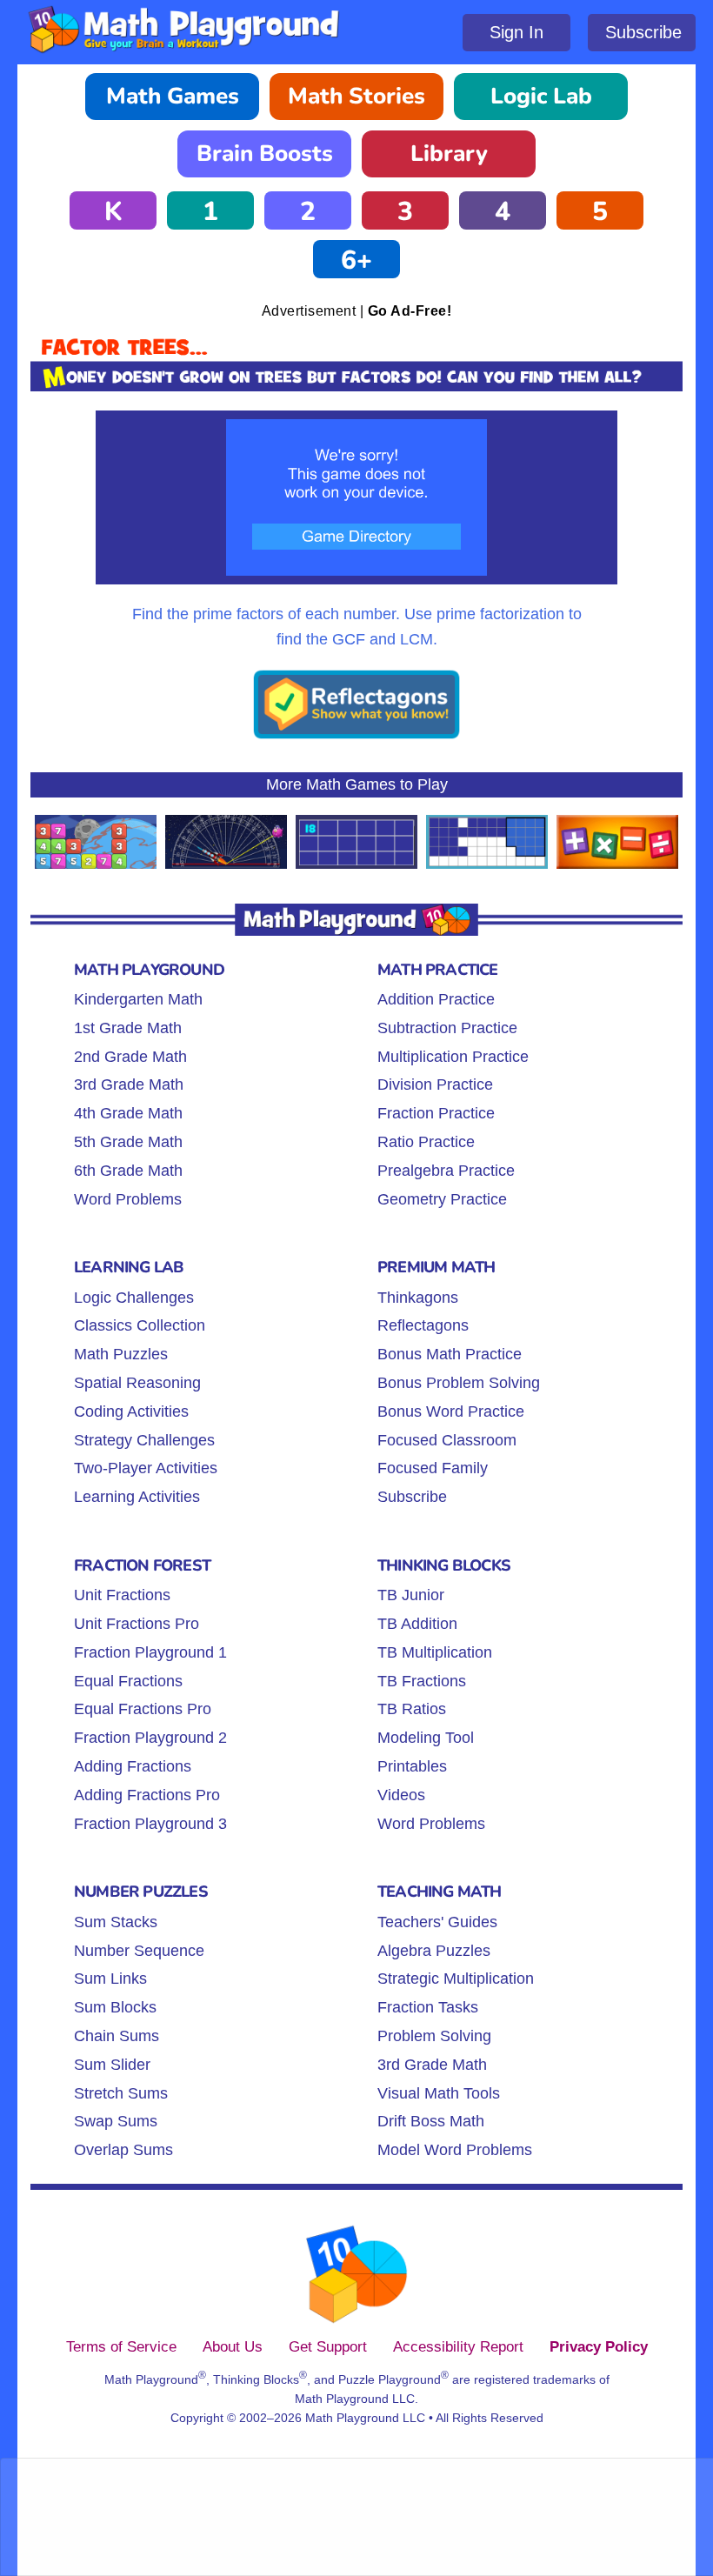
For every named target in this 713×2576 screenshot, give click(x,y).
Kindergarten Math (138, 999)
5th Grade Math (128, 1142)
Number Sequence (139, 1951)
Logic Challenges (134, 1298)
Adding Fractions (133, 1766)
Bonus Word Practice (451, 1411)
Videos (401, 1795)
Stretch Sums (121, 2093)
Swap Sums (116, 2121)
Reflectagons (423, 1325)
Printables (412, 1766)
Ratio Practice (426, 1142)
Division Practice (435, 1084)
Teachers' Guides (437, 1922)
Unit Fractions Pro (137, 1624)
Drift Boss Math (431, 2121)
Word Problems (128, 1199)
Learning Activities (137, 1497)
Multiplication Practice (453, 1057)
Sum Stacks (116, 1922)
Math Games (173, 96)
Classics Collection (140, 1325)
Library (449, 153)
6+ (356, 260)
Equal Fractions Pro (143, 1709)
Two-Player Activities (146, 1468)
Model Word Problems (455, 2150)
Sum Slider (112, 2065)
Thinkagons (418, 1298)
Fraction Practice (436, 1113)
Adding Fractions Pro (147, 1795)
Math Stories (356, 96)
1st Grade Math (128, 1028)
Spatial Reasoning (137, 1383)
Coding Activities (131, 1411)
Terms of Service (121, 2346)
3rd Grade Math (129, 1084)
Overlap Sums (123, 2150)
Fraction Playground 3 (150, 1824)
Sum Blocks (115, 2007)
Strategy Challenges (144, 1440)
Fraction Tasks (428, 2007)
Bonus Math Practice (450, 1354)
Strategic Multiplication (456, 1979)
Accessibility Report (458, 2346)
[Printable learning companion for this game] (356, 735)
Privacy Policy (599, 2346)
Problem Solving (434, 2036)
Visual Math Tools (439, 2093)
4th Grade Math (128, 1113)
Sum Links (110, 1979)
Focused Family (433, 1468)
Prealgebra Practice (446, 1171)
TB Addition (417, 1624)
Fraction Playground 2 (150, 1738)
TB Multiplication (435, 1652)
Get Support (328, 2346)
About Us (233, 2346)
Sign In (516, 32)
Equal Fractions (128, 1681)
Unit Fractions (122, 1595)
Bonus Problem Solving (459, 1383)
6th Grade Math (128, 1171)
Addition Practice (436, 999)
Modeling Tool (426, 1738)
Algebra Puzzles (434, 1951)
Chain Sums (117, 2036)
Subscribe (643, 32)
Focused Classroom (447, 1440)
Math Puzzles (121, 1354)
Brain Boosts (265, 153)
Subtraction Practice (447, 1028)
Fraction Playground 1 (150, 1652)
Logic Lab (541, 96)
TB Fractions (422, 1681)
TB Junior (411, 1595)
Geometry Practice (442, 1199)
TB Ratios (412, 1709)
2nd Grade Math (130, 1057)
